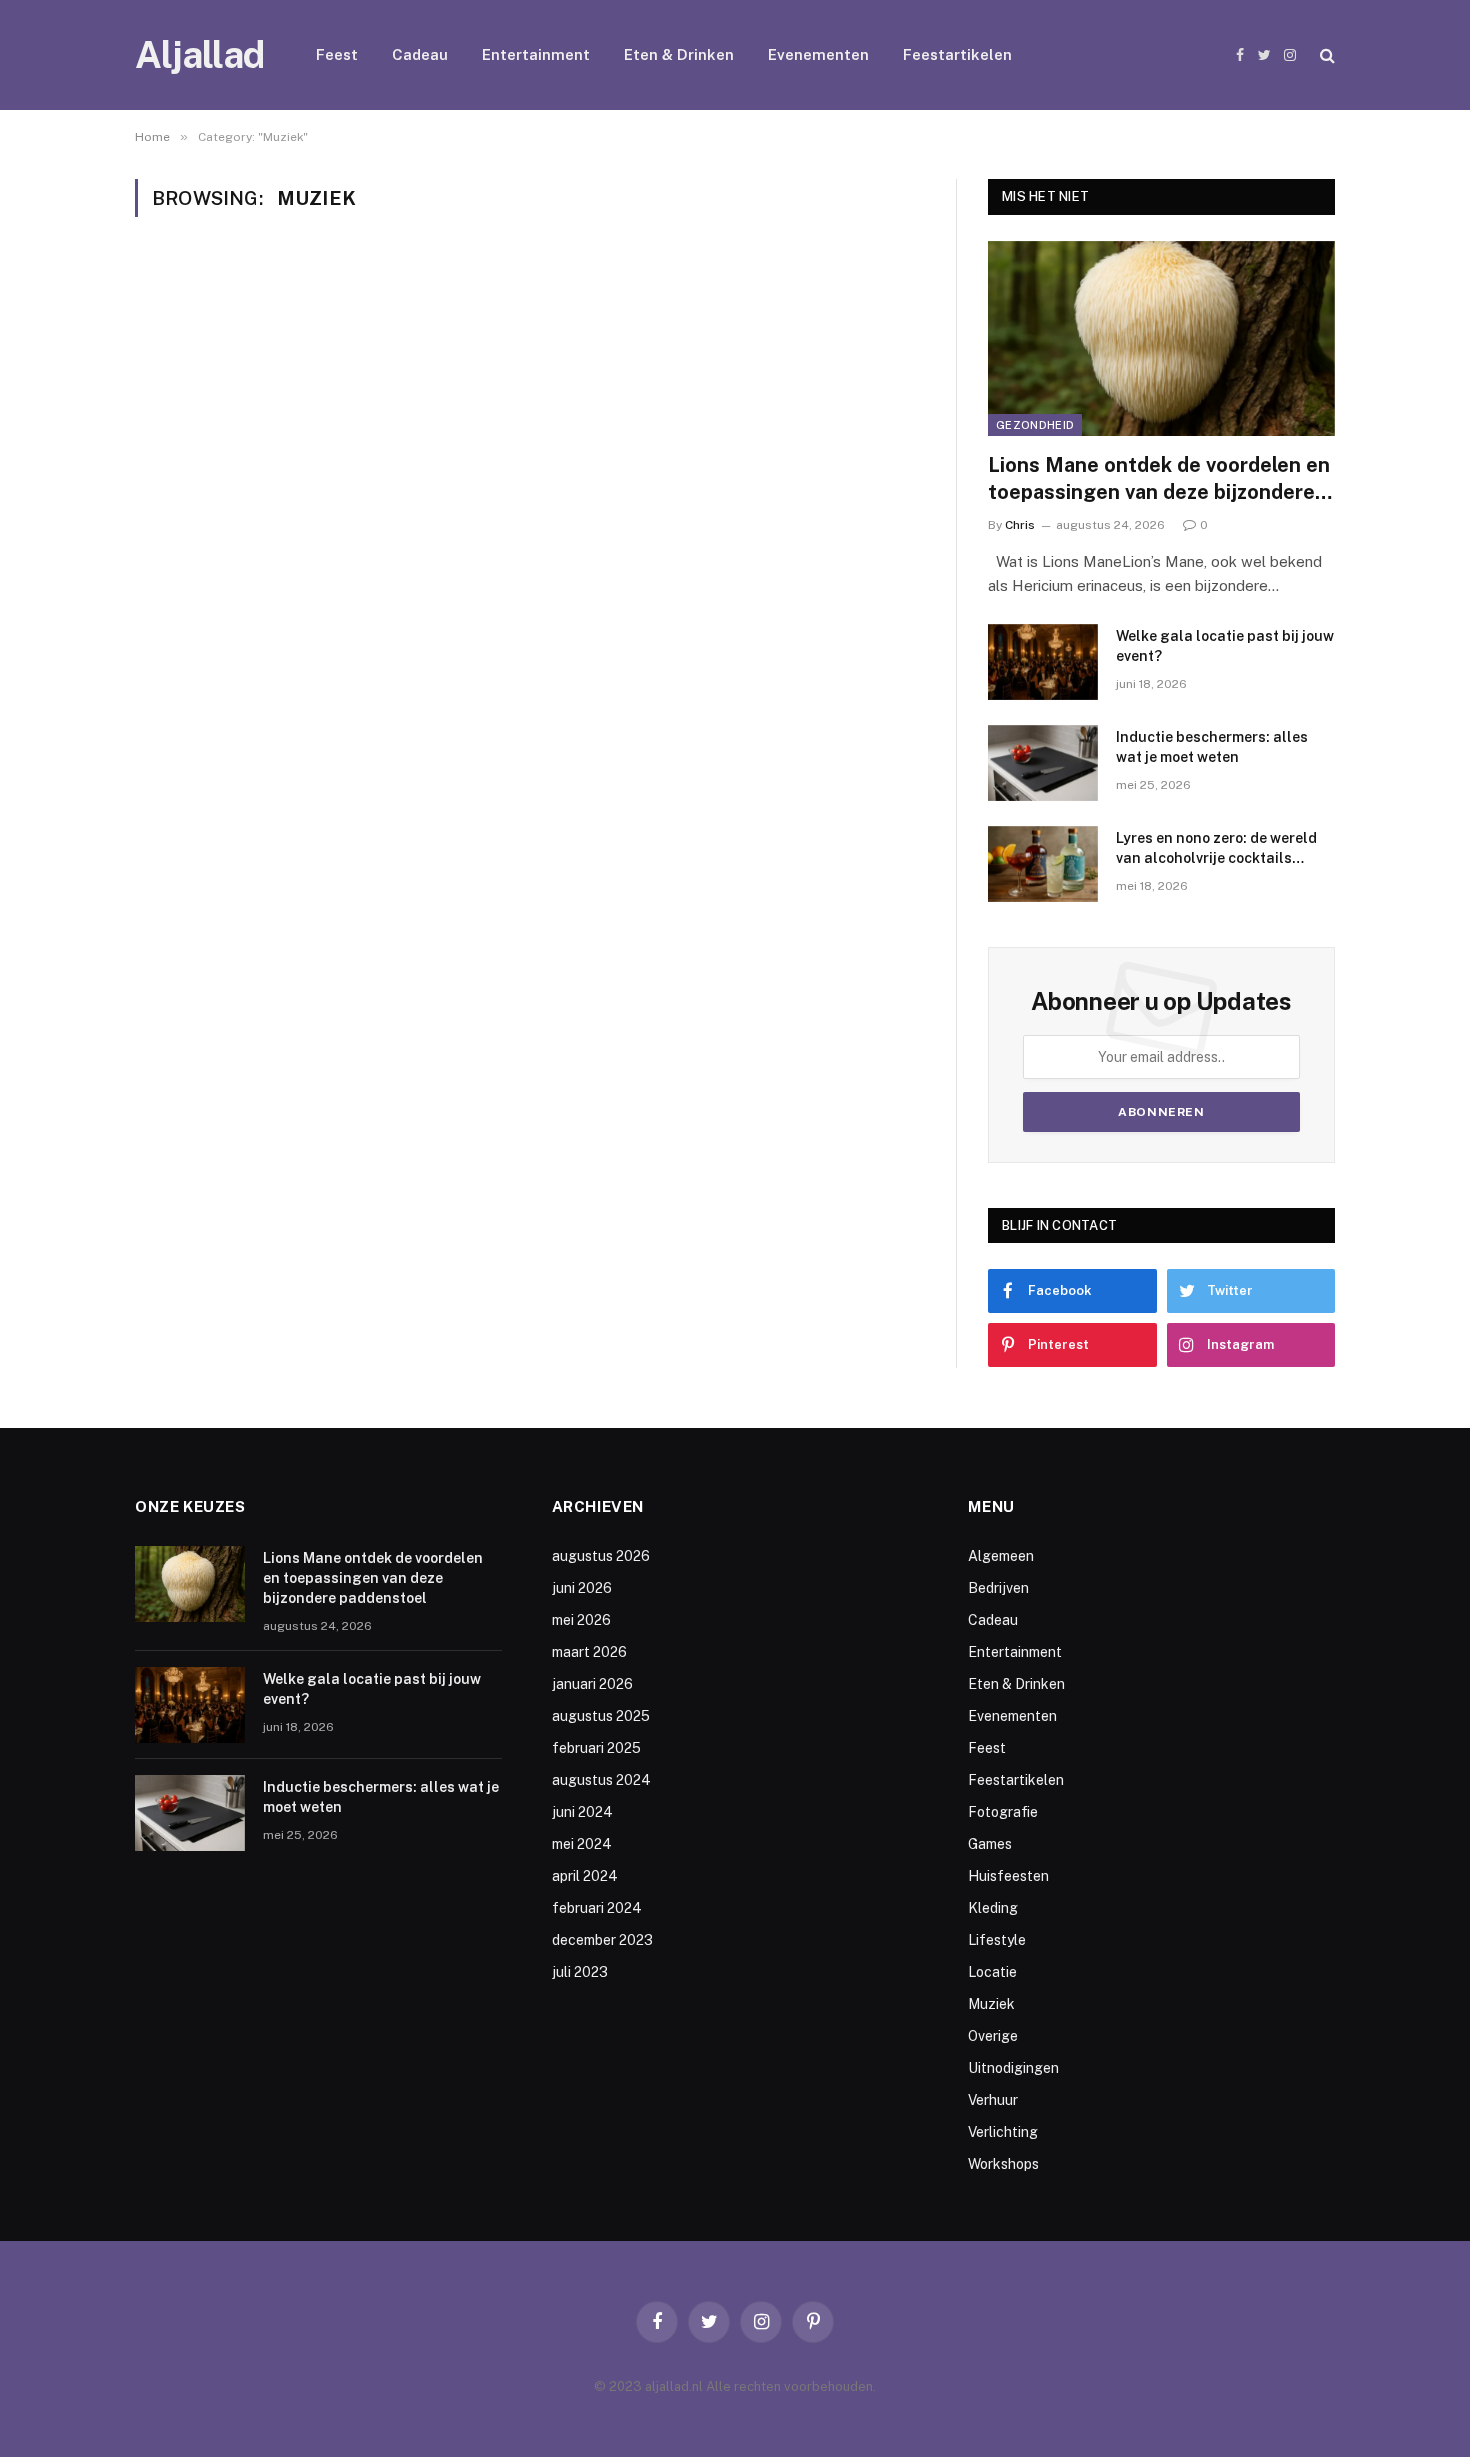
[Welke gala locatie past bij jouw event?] (1043, 662)
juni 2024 (582, 1812)
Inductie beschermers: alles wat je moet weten (1212, 747)
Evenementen (818, 54)
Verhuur (993, 2100)
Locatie (992, 1972)
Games (990, 1844)
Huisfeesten (1008, 1876)
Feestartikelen (957, 54)
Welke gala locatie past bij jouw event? (1225, 646)
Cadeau (420, 54)
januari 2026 (592, 1684)
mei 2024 (582, 1844)
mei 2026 (581, 1620)
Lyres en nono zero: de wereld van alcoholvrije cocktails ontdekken (1216, 849)
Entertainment (536, 54)
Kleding (993, 1908)
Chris (1020, 525)
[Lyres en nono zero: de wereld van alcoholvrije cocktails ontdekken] (1043, 864)
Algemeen (1001, 1556)
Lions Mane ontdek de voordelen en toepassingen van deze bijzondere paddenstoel (1159, 479)
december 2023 (602, 1940)
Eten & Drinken (679, 54)
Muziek (991, 2004)
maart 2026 (589, 1652)
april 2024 (585, 1876)
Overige (993, 2036)
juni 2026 (582, 1588)
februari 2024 (597, 1908)
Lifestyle (997, 1940)
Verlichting (1003, 2132)
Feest (337, 54)
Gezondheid (1035, 425)
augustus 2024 (601, 1780)
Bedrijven (998, 1588)
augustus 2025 (601, 1716)
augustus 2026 (601, 1556)
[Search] (1325, 55)
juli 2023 (580, 1972)
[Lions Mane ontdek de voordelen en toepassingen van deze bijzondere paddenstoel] (1161, 338)
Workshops (1003, 2164)
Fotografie (1003, 1812)
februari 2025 (596, 1748)
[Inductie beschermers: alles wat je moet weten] (1043, 763)
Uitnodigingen (1013, 2068)
